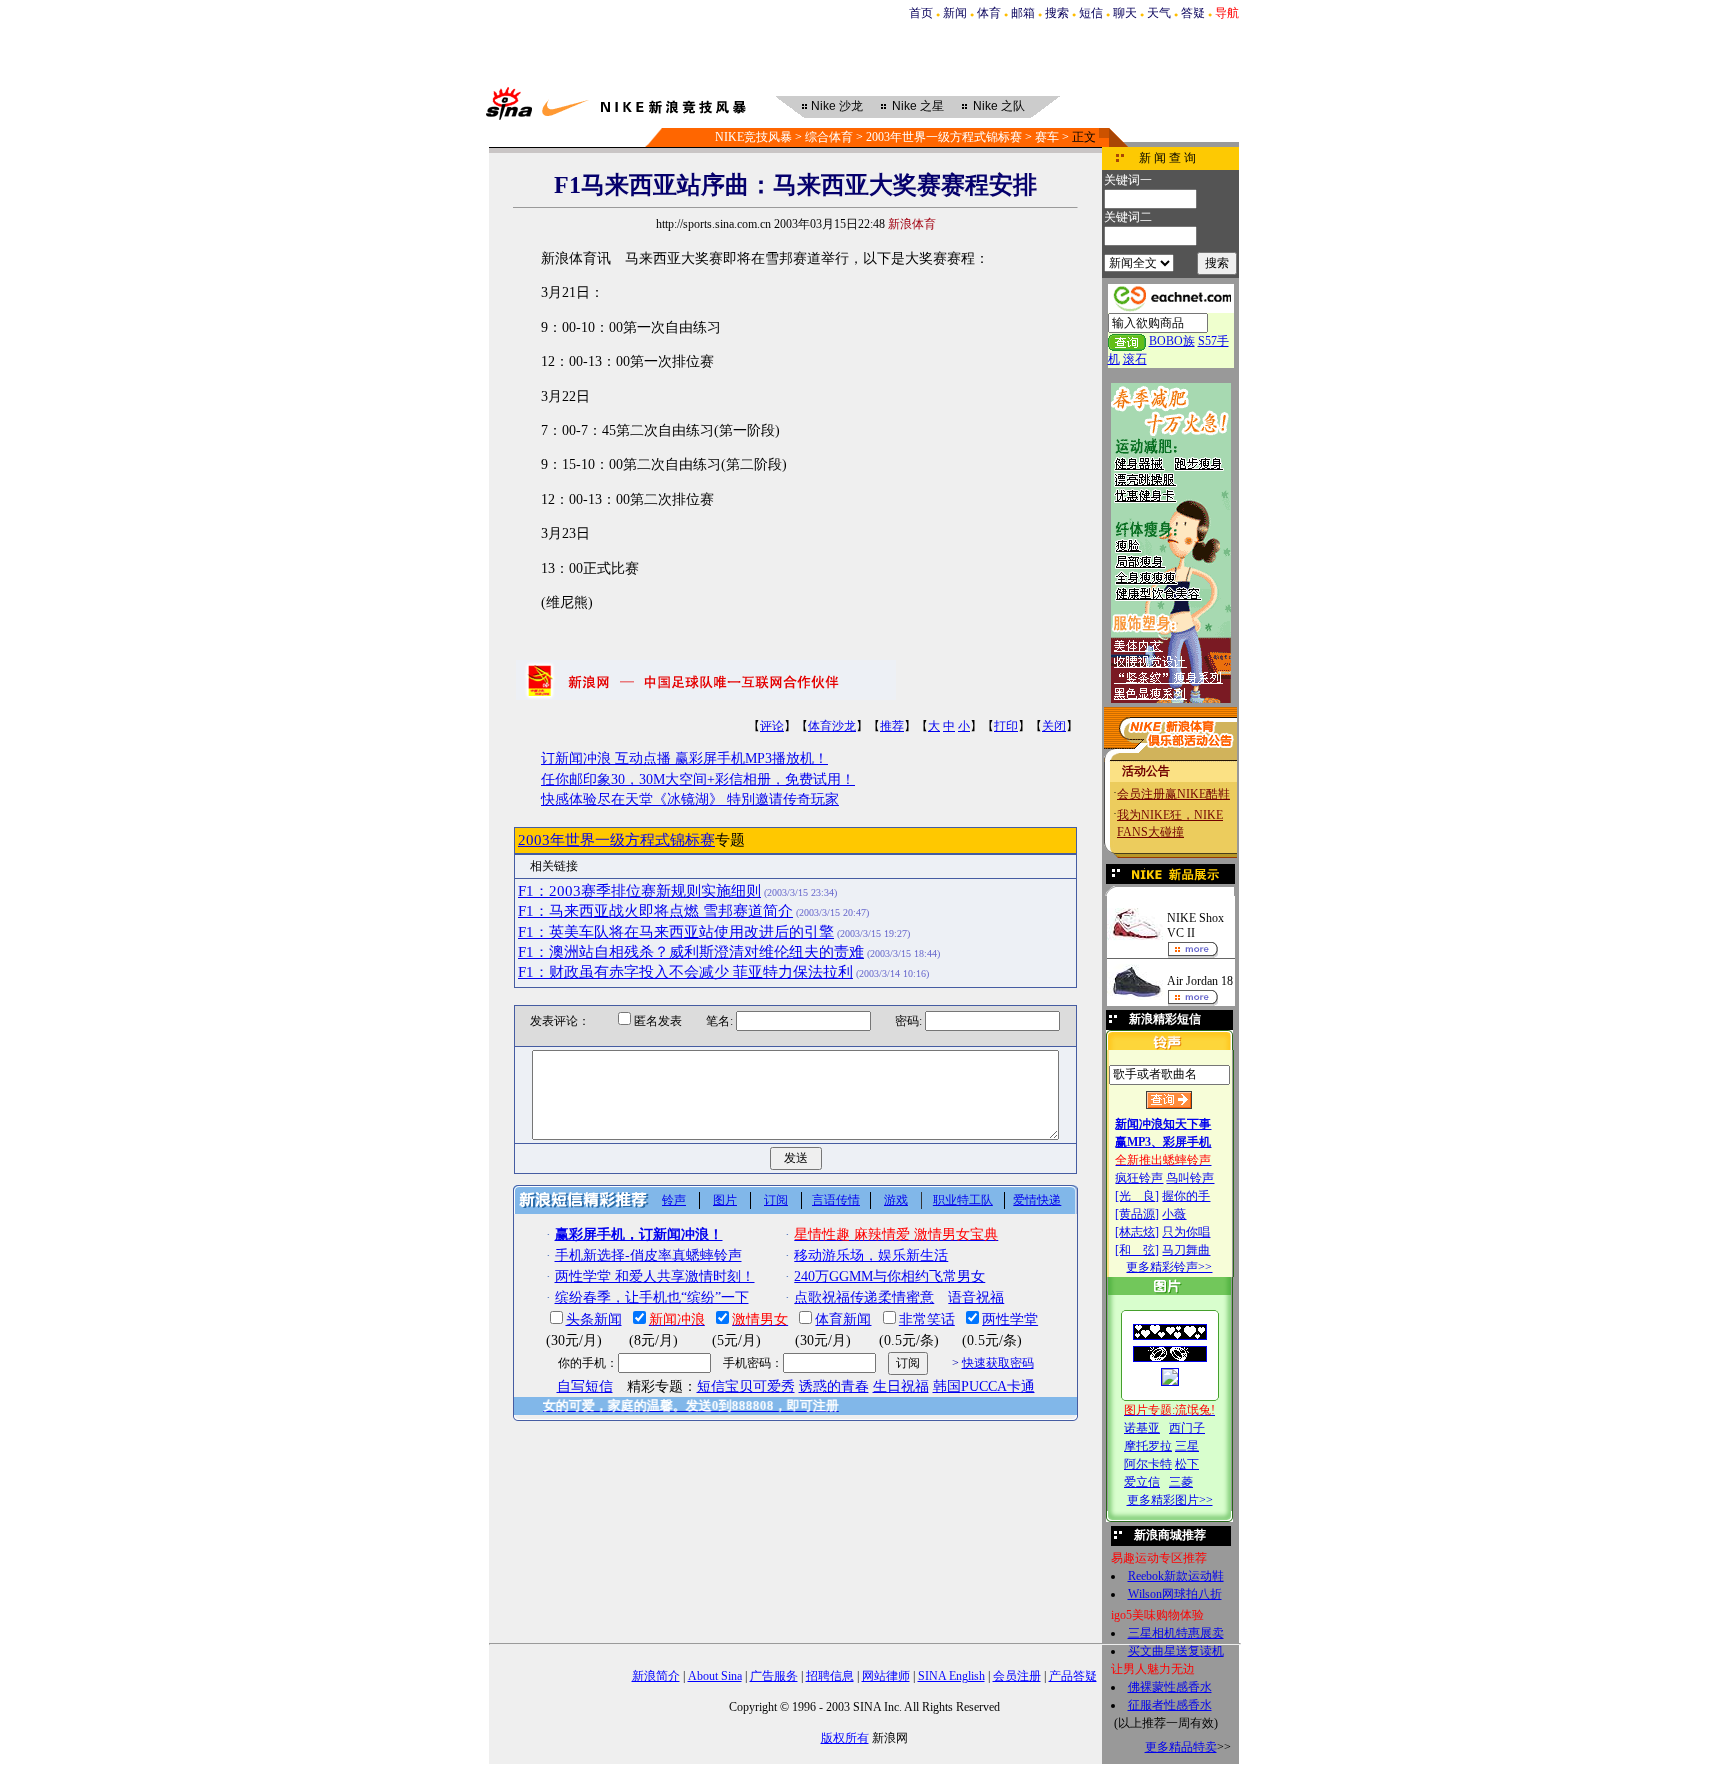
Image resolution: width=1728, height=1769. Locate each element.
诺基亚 (1142, 1428)
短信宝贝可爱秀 (746, 1386)
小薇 (1174, 1214)
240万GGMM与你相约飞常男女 (889, 1276)
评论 (772, 726)
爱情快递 (1037, 1200)
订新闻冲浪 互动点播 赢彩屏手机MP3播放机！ (684, 758)
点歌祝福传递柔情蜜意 (864, 1297)
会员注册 (1017, 1676)
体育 (989, 13)
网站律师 (886, 1676)
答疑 (1193, 13)
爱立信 (1142, 1482)
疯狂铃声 (1139, 1178)
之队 (999, 106)
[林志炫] (1137, 1232)
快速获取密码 (998, 1363)
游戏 (896, 1200)
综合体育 (829, 137)
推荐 (892, 726)
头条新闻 (594, 1319)
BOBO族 (1172, 341)
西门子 (1187, 1428)
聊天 (1125, 13)
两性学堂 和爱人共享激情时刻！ (655, 1276)
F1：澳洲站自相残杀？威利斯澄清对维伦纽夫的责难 (691, 952)
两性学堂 (1010, 1319)
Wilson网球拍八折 (1175, 1594)
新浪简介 (656, 1676)
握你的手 (1186, 1196)
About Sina (715, 1676)
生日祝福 (901, 1386)
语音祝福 (976, 1297)
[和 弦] (1137, 1250)
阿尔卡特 (1148, 1464)
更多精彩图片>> (1170, 1500)
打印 (1006, 726)
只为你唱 (1186, 1232)
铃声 (674, 1200)
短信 (1091, 13)
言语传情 (836, 1200)
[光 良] (1137, 1196)
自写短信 (585, 1386)
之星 (918, 106)
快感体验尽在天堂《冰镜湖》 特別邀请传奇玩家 (690, 799)
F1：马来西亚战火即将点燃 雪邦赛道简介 (655, 911)
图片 (725, 1200)
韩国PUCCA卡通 (984, 1386)
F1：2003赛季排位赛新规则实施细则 (639, 891)
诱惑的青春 (834, 1386)
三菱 (1181, 1482)
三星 (1187, 1446)
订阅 (776, 1200)
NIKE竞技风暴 (753, 137)
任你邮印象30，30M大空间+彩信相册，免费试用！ (698, 779)
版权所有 (845, 1738)
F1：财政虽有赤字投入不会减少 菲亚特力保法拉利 (685, 972)
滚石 (1135, 359)
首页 (921, 13)
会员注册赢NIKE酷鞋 (1173, 794)
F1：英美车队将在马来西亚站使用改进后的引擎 (676, 932)
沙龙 (837, 106)
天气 (1159, 13)
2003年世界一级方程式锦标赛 (944, 137)
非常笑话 (927, 1319)
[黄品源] (1137, 1214)
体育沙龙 (832, 726)
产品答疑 (1073, 1676)
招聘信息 (830, 1676)
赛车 (1047, 137)
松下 (1187, 1464)
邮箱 (1023, 13)
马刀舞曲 (1186, 1250)
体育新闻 (843, 1319)
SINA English (951, 1676)
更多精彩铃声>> (1169, 1267)
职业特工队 (963, 1200)
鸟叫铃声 (1190, 1178)
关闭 (1054, 726)
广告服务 (774, 1676)
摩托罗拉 (1148, 1446)
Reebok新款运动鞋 (1176, 1576)
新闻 (955, 13)
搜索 (1057, 13)
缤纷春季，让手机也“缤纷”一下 (652, 1297)
